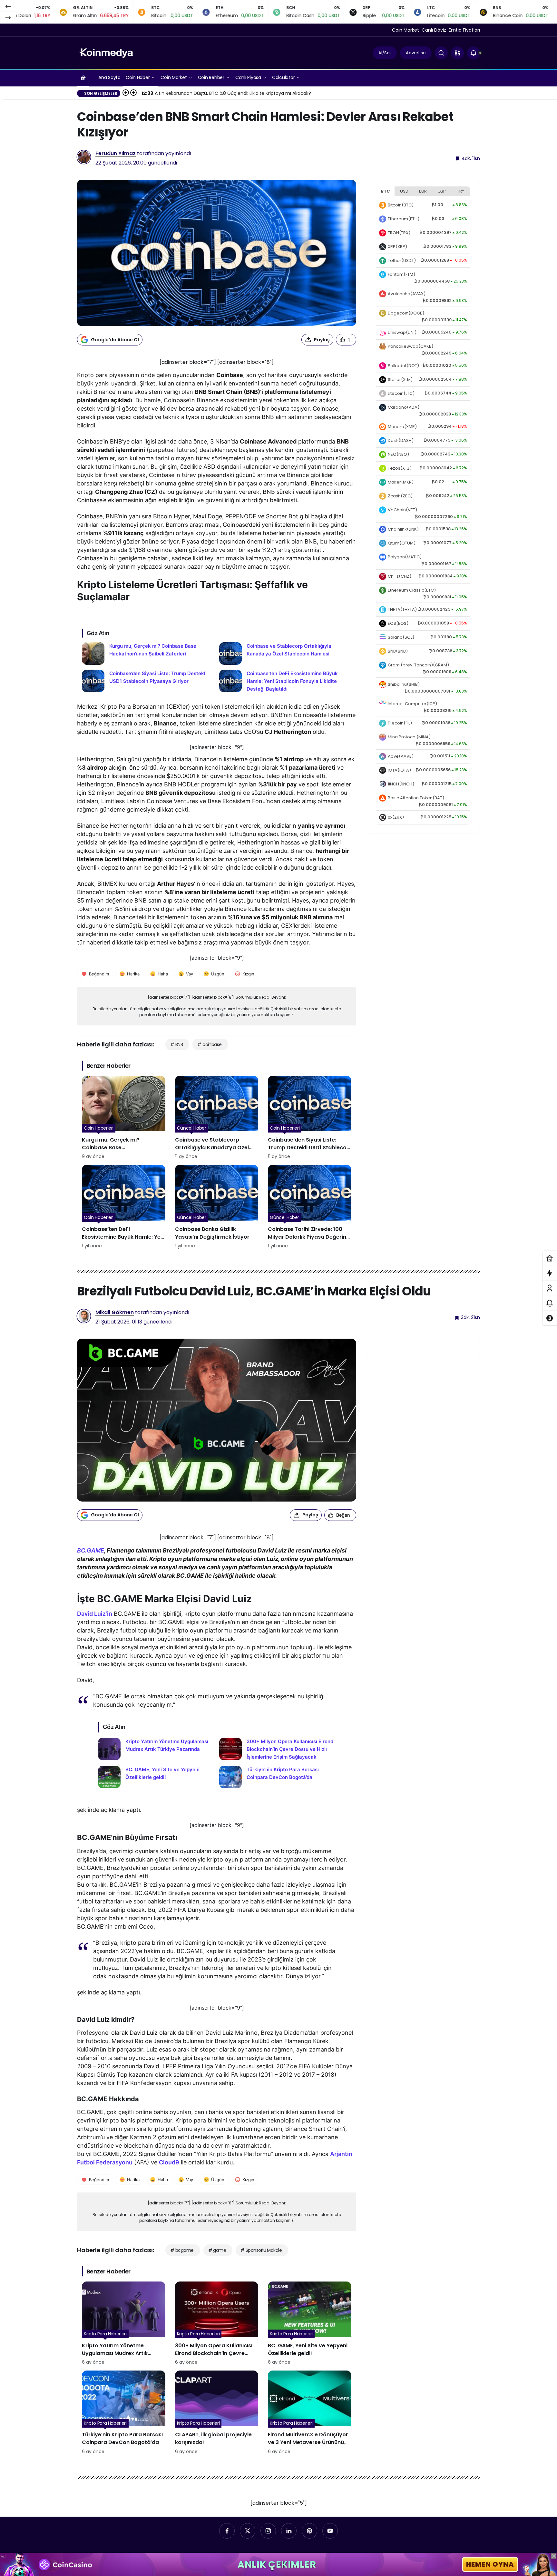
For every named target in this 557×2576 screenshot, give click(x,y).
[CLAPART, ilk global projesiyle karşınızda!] (217, 2413)
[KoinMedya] (105, 52)
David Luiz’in (95, 1614)
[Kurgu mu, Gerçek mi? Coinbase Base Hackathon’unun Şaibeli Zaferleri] (148, 654)
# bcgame (182, 2250)
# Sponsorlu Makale (261, 2250)
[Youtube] (330, 2531)
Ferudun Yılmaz (116, 153)
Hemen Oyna (490, 2564)
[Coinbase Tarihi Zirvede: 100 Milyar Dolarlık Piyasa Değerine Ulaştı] (310, 1207)
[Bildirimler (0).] (550, 1303)
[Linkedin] (289, 2531)
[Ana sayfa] (83, 78)
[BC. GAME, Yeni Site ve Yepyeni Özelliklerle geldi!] (156, 1777)
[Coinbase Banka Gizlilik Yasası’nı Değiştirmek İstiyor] (217, 1207)
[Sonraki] (8, 17)
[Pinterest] (309, 2531)
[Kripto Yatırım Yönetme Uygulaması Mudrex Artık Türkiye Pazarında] (156, 1749)
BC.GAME (91, 1550)
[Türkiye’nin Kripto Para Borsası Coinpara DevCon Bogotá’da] (277, 1777)
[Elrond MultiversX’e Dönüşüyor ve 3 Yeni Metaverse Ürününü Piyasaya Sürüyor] (310, 2413)
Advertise (416, 53)
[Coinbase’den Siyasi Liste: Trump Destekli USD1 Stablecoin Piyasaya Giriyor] (148, 681)
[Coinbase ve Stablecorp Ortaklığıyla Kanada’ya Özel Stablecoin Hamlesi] (285, 654)
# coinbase (209, 1044)
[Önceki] (8, 6)
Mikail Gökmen (115, 1312)
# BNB (176, 1044)
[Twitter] (248, 2531)
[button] (457, 53)
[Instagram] (268, 2531)
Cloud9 (169, 2162)
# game (217, 2250)
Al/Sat (385, 53)
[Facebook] (227, 2531)
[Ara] (441, 53)
